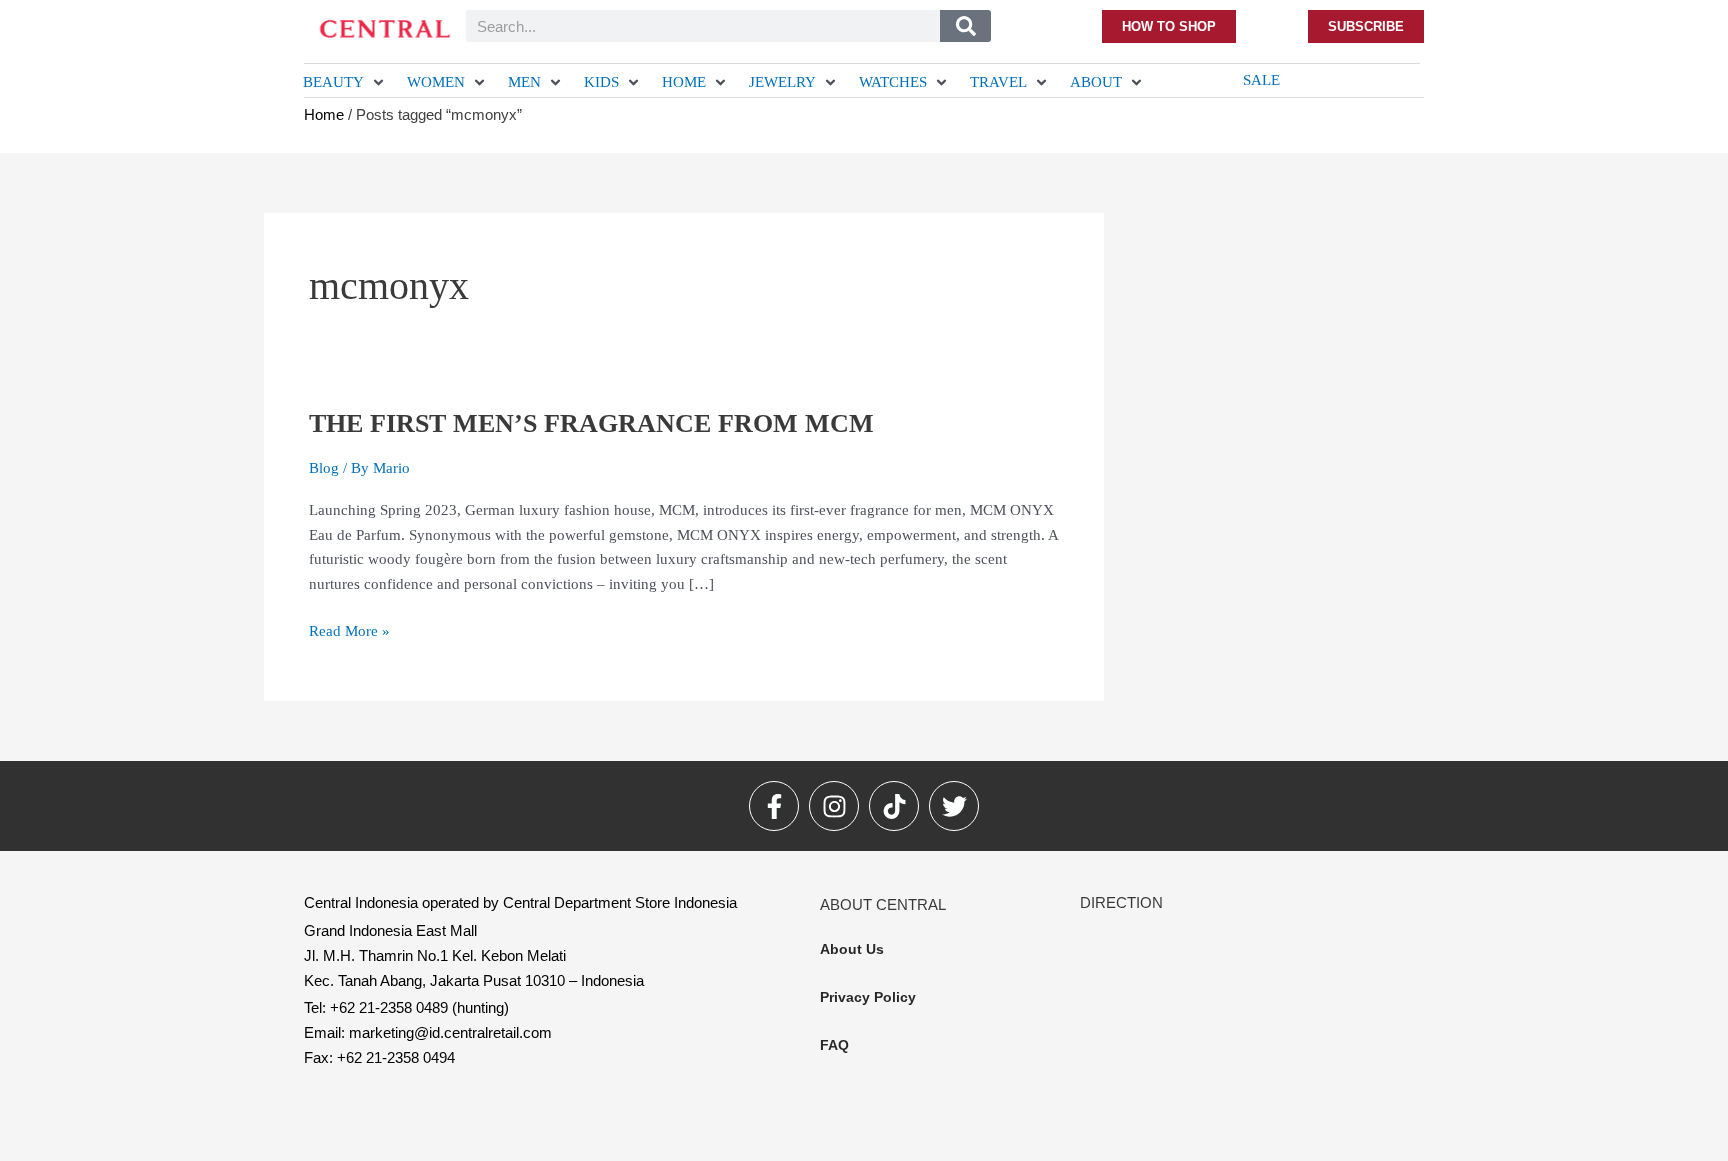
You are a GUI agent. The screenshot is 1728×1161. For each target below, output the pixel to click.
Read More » (349, 629)
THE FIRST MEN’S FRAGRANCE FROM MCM (591, 423)
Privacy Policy (868, 997)
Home (324, 114)
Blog (324, 468)
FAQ (834, 1045)
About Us (852, 949)
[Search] (965, 26)
